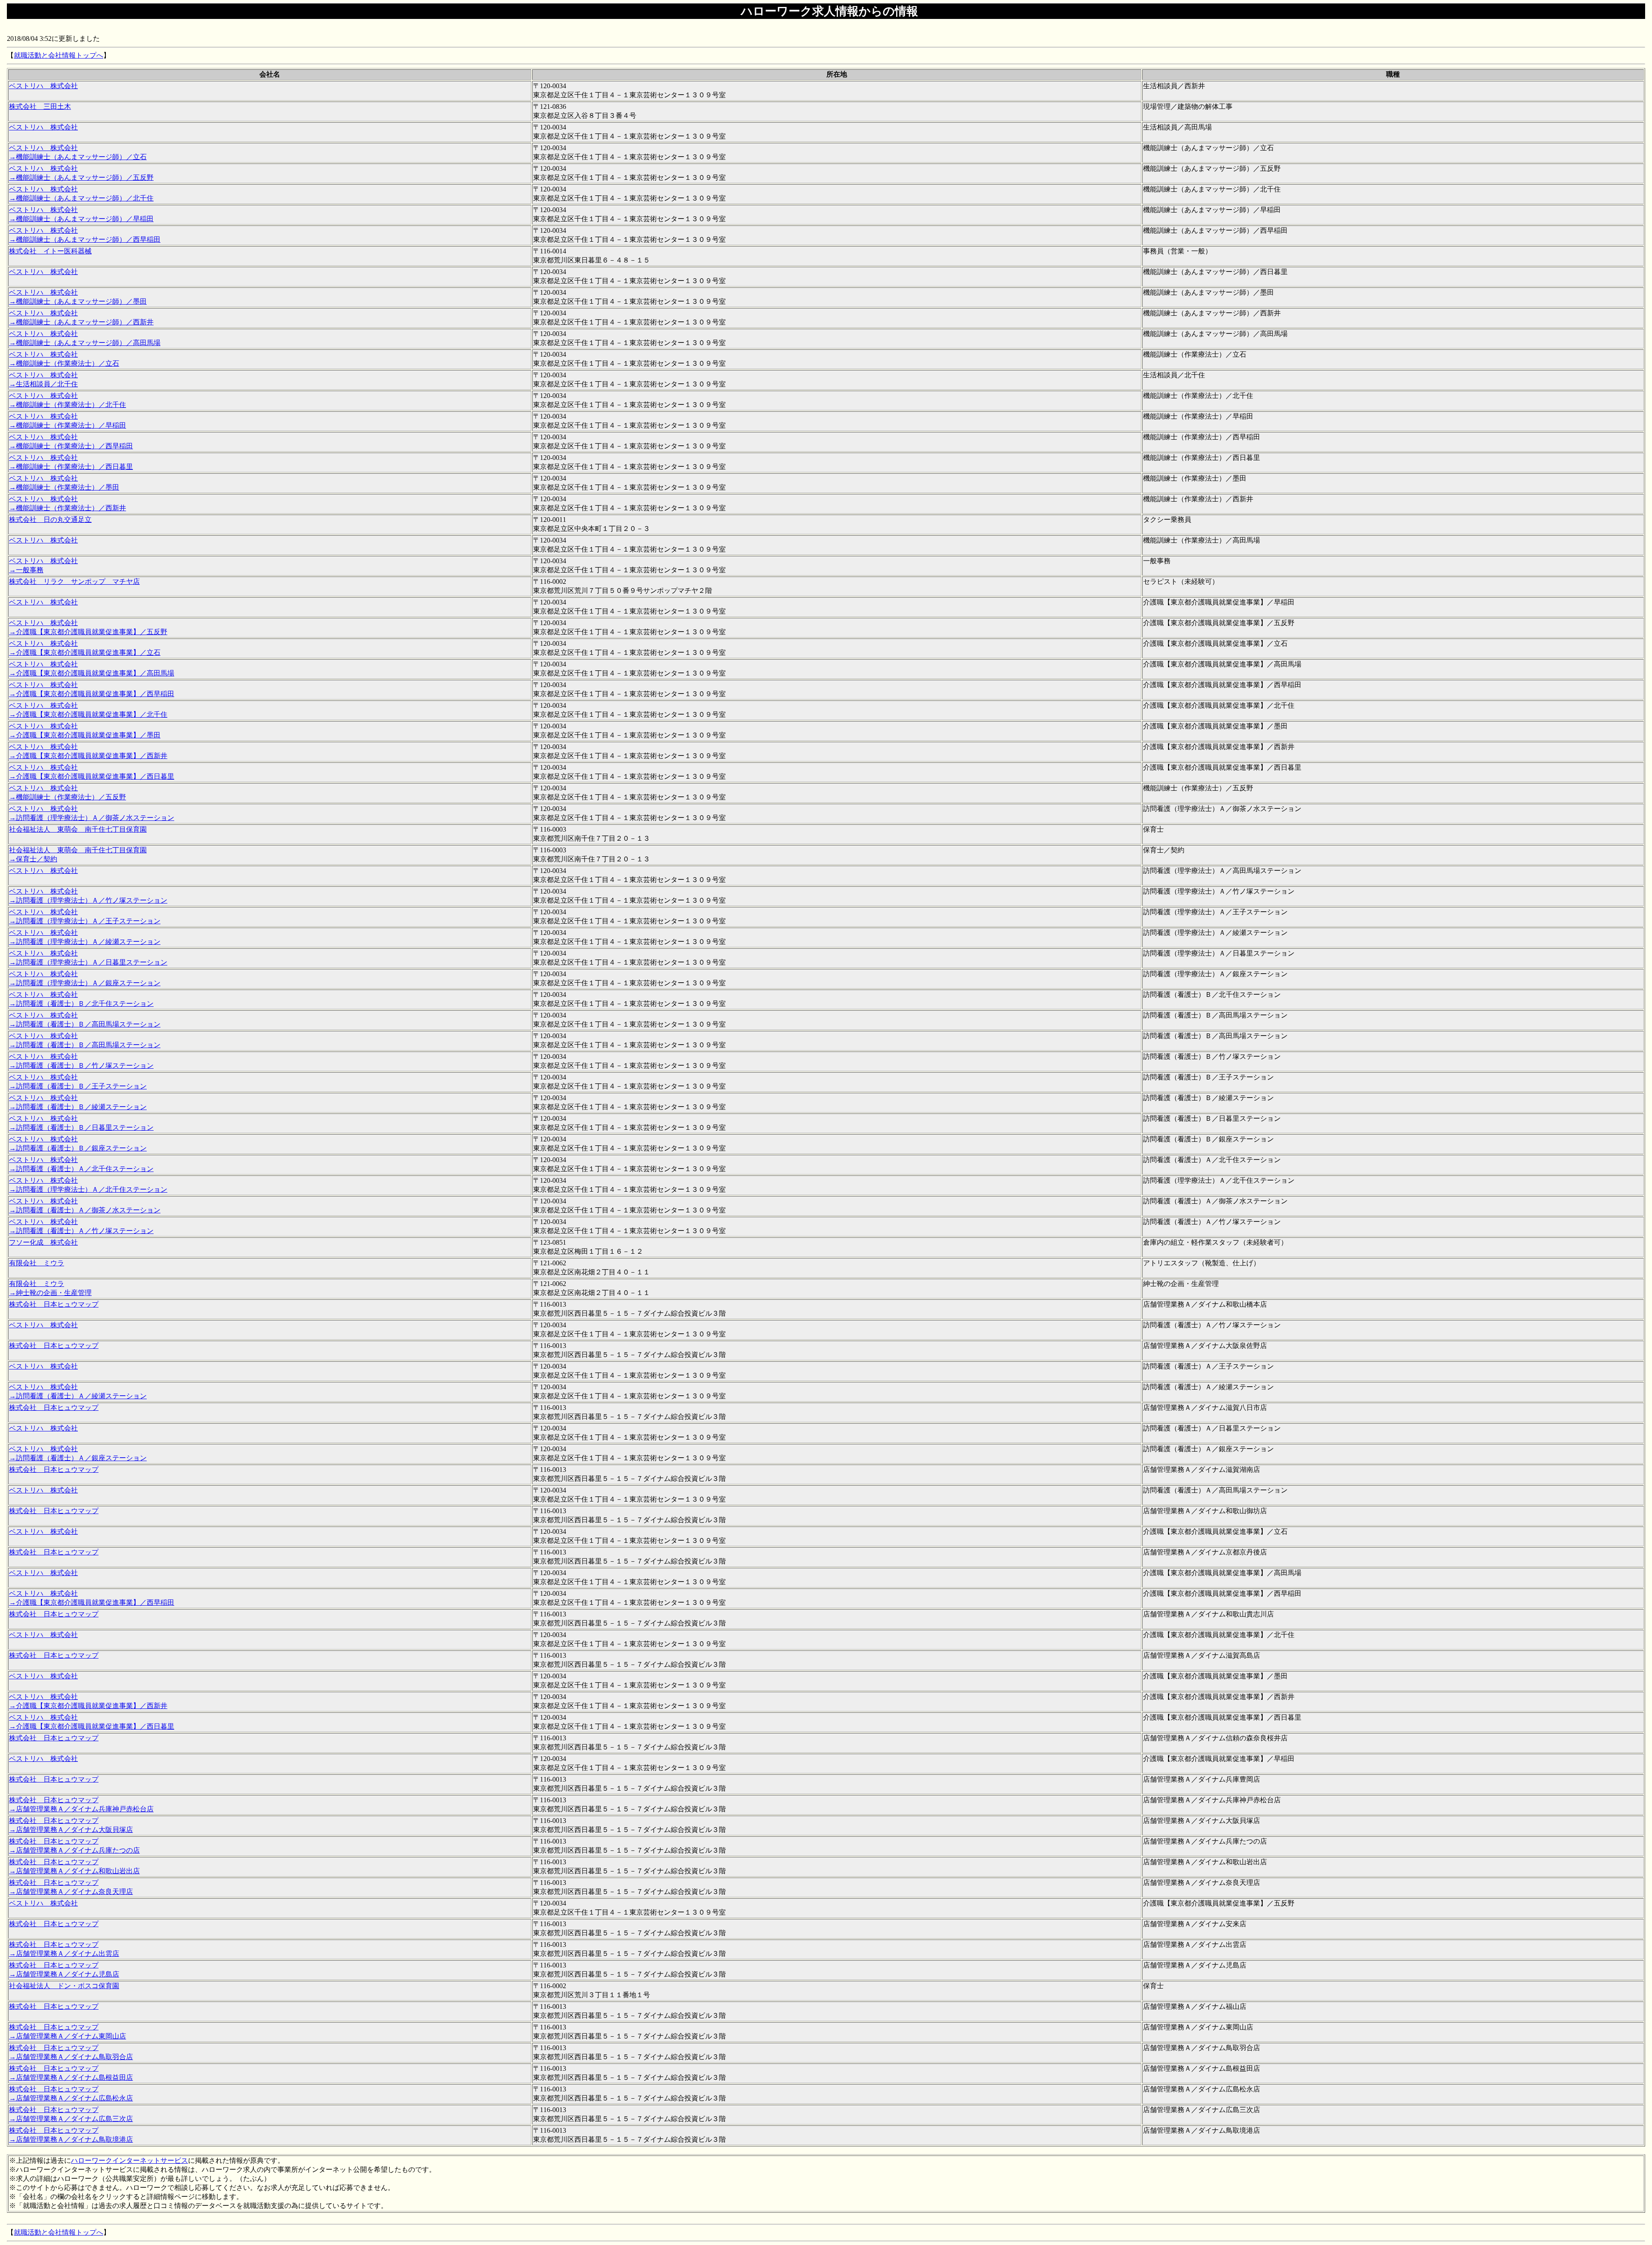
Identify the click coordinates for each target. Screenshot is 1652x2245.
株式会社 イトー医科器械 (50, 251)
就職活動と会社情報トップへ (59, 55)
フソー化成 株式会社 (43, 1242)
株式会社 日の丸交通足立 (50, 520)
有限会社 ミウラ (37, 1263)
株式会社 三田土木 (40, 106)
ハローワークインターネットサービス (129, 2160)
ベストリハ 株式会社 (43, 86)
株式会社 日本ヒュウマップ (54, 1304)
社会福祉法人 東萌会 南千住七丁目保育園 (78, 829)
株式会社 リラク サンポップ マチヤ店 (74, 581)
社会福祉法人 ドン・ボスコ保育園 (64, 1986)
